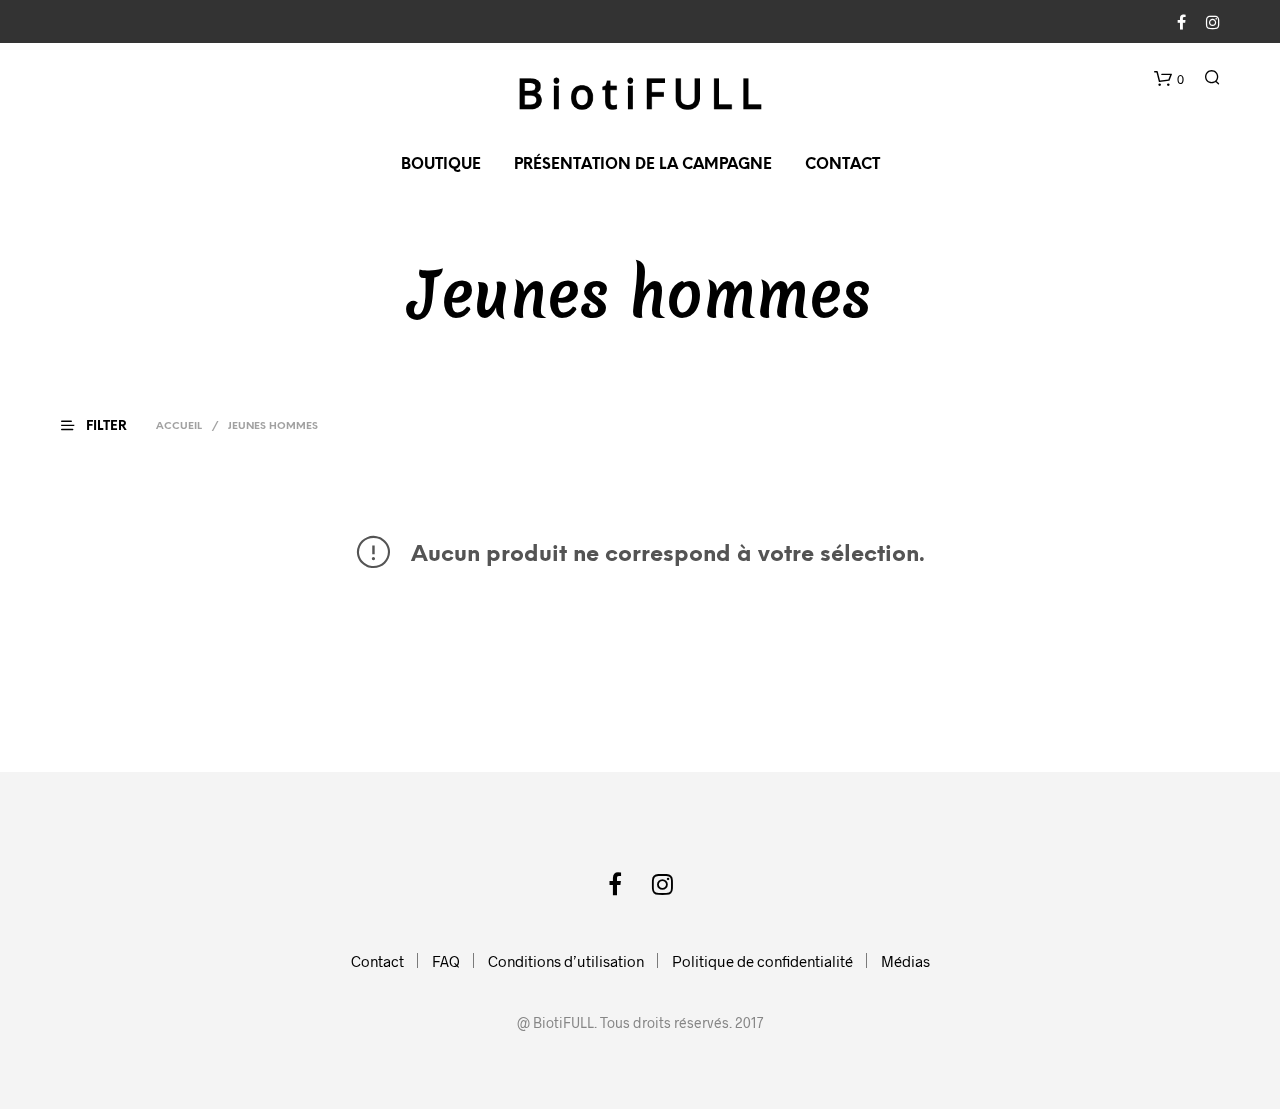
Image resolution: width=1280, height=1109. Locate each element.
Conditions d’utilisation (566, 961)
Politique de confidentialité (762, 961)
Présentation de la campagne (643, 165)
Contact (842, 165)
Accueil (179, 426)
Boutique (441, 165)
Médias (905, 961)
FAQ (446, 961)
